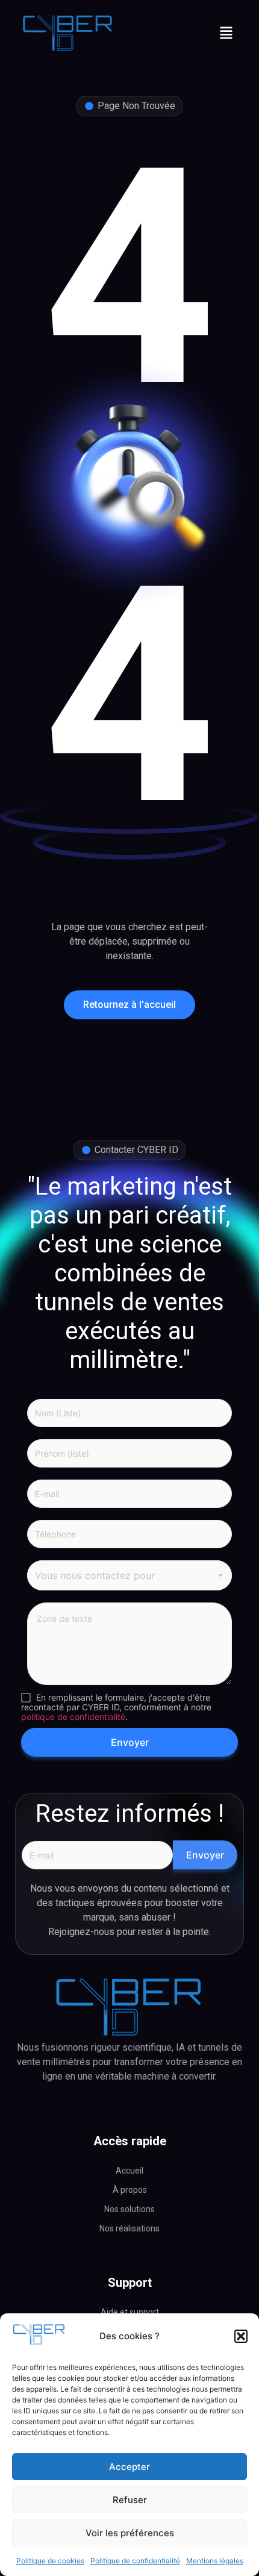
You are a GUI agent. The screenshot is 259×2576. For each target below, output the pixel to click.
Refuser (130, 2500)
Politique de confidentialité (135, 2561)
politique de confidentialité (73, 1717)
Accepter (129, 2467)
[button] (241, 2336)
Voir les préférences (130, 2533)
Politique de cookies (50, 2561)
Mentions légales (215, 2561)
